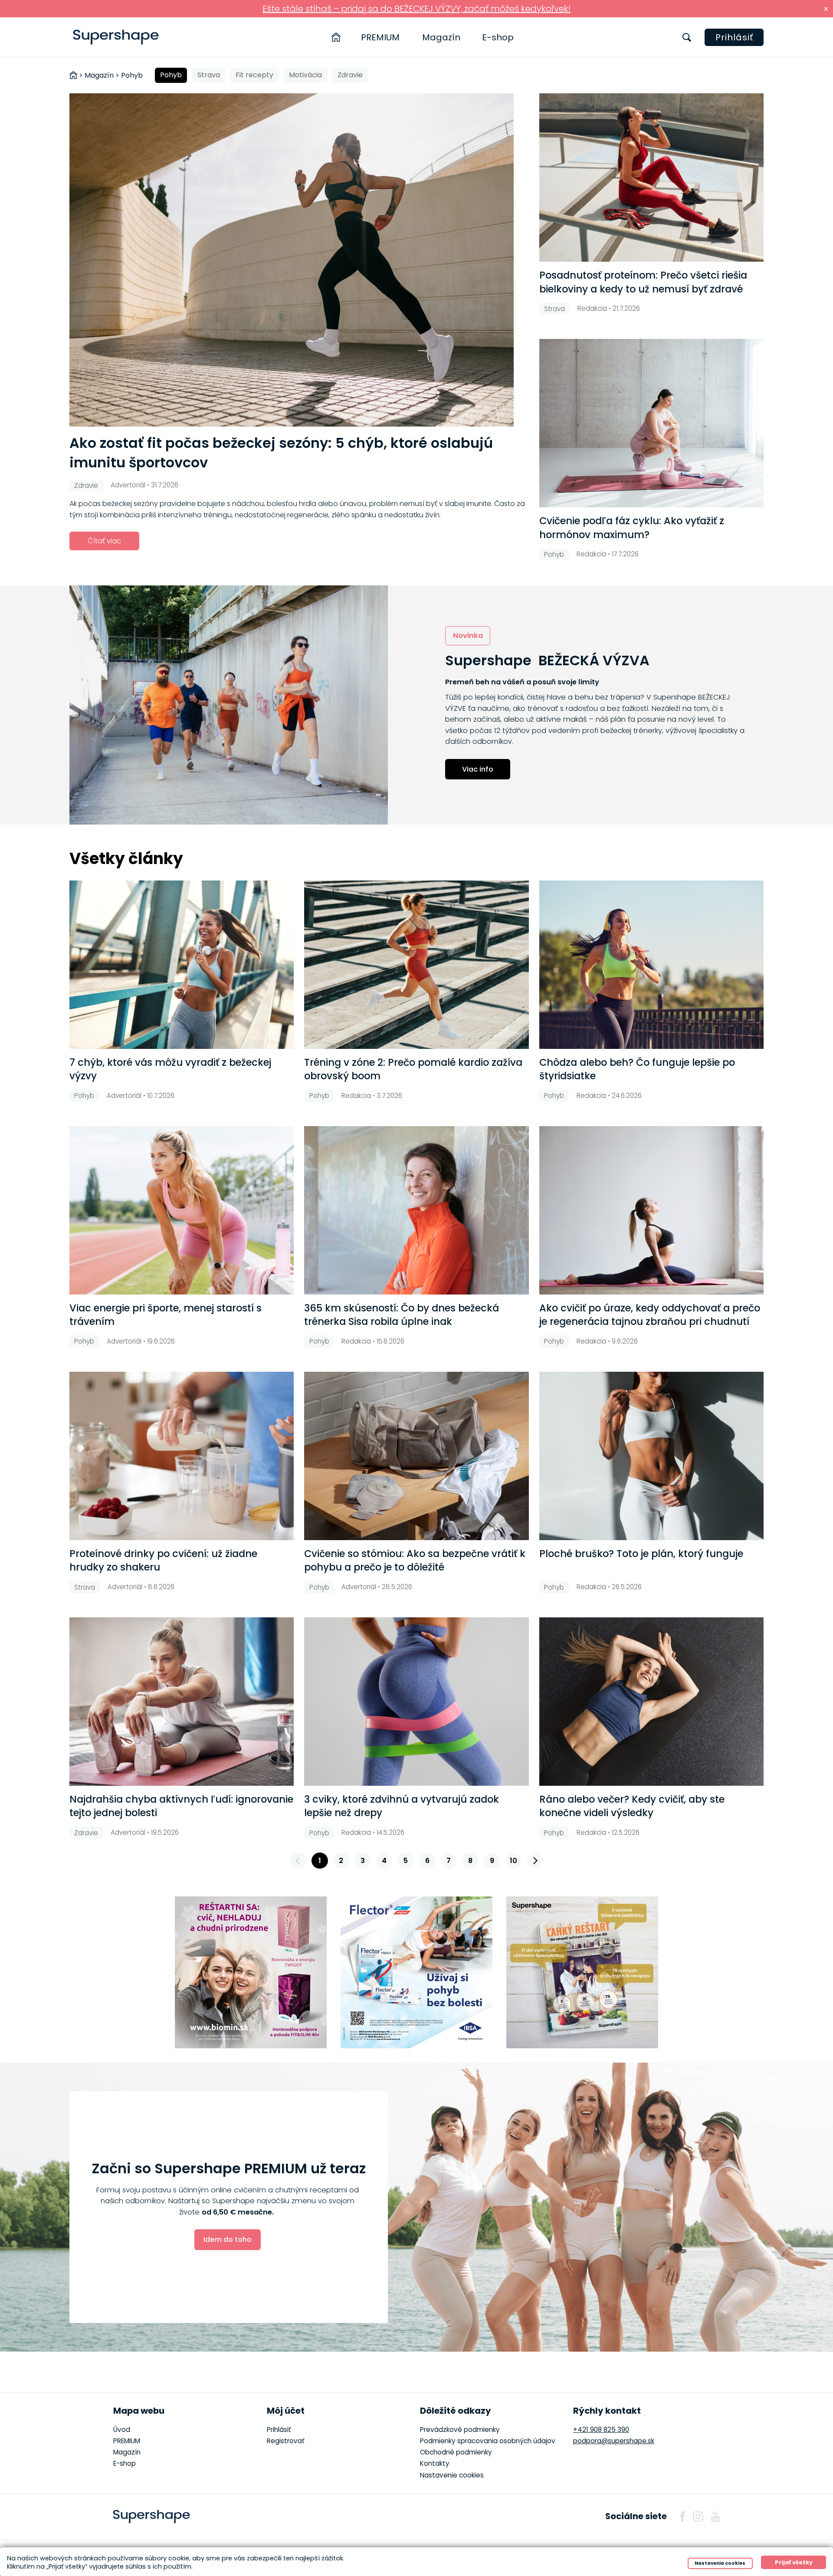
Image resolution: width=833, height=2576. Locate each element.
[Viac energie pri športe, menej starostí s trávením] (182, 1210)
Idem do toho (228, 2239)
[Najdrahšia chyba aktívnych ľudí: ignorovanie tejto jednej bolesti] (182, 1702)
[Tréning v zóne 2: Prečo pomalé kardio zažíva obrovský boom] (416, 965)
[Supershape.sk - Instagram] (698, 2517)
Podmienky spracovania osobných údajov (488, 2441)
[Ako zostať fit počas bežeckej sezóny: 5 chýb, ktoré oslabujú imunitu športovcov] (299, 260)
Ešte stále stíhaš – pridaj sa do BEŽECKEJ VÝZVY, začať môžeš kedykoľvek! (416, 9)
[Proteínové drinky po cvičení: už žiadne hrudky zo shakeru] (182, 1456)
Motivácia (305, 75)
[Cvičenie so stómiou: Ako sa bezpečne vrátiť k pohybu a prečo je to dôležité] (416, 1456)
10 (513, 1861)
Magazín (441, 37)
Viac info (478, 769)
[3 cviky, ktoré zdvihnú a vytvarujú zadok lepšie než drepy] (416, 1702)
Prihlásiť (734, 37)
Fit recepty (254, 75)
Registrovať (286, 2441)
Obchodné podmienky (456, 2452)
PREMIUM (380, 37)
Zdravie (350, 75)
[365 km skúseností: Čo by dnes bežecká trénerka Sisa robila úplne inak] (416, 1210)
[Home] (336, 37)
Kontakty (435, 2463)
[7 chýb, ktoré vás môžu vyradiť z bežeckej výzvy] (182, 965)
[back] (298, 1861)
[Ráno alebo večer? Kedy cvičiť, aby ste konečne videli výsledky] (651, 1702)
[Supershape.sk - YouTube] (715, 2517)
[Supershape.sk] (116, 37)
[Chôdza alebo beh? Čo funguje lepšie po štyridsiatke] (651, 965)
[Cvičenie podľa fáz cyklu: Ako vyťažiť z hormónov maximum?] (651, 423)
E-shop (498, 37)
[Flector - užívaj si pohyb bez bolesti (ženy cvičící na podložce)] (416, 1972)
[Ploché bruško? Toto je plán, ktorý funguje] (651, 1456)
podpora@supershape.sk (614, 2441)
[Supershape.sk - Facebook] (682, 2517)
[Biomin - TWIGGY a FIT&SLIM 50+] (251, 1972)
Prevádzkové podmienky (460, 2430)
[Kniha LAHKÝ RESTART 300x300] (582, 1972)
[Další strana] (535, 1861)
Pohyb (171, 75)
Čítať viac (104, 541)
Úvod (122, 2430)
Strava (209, 75)
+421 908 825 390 (601, 2430)
